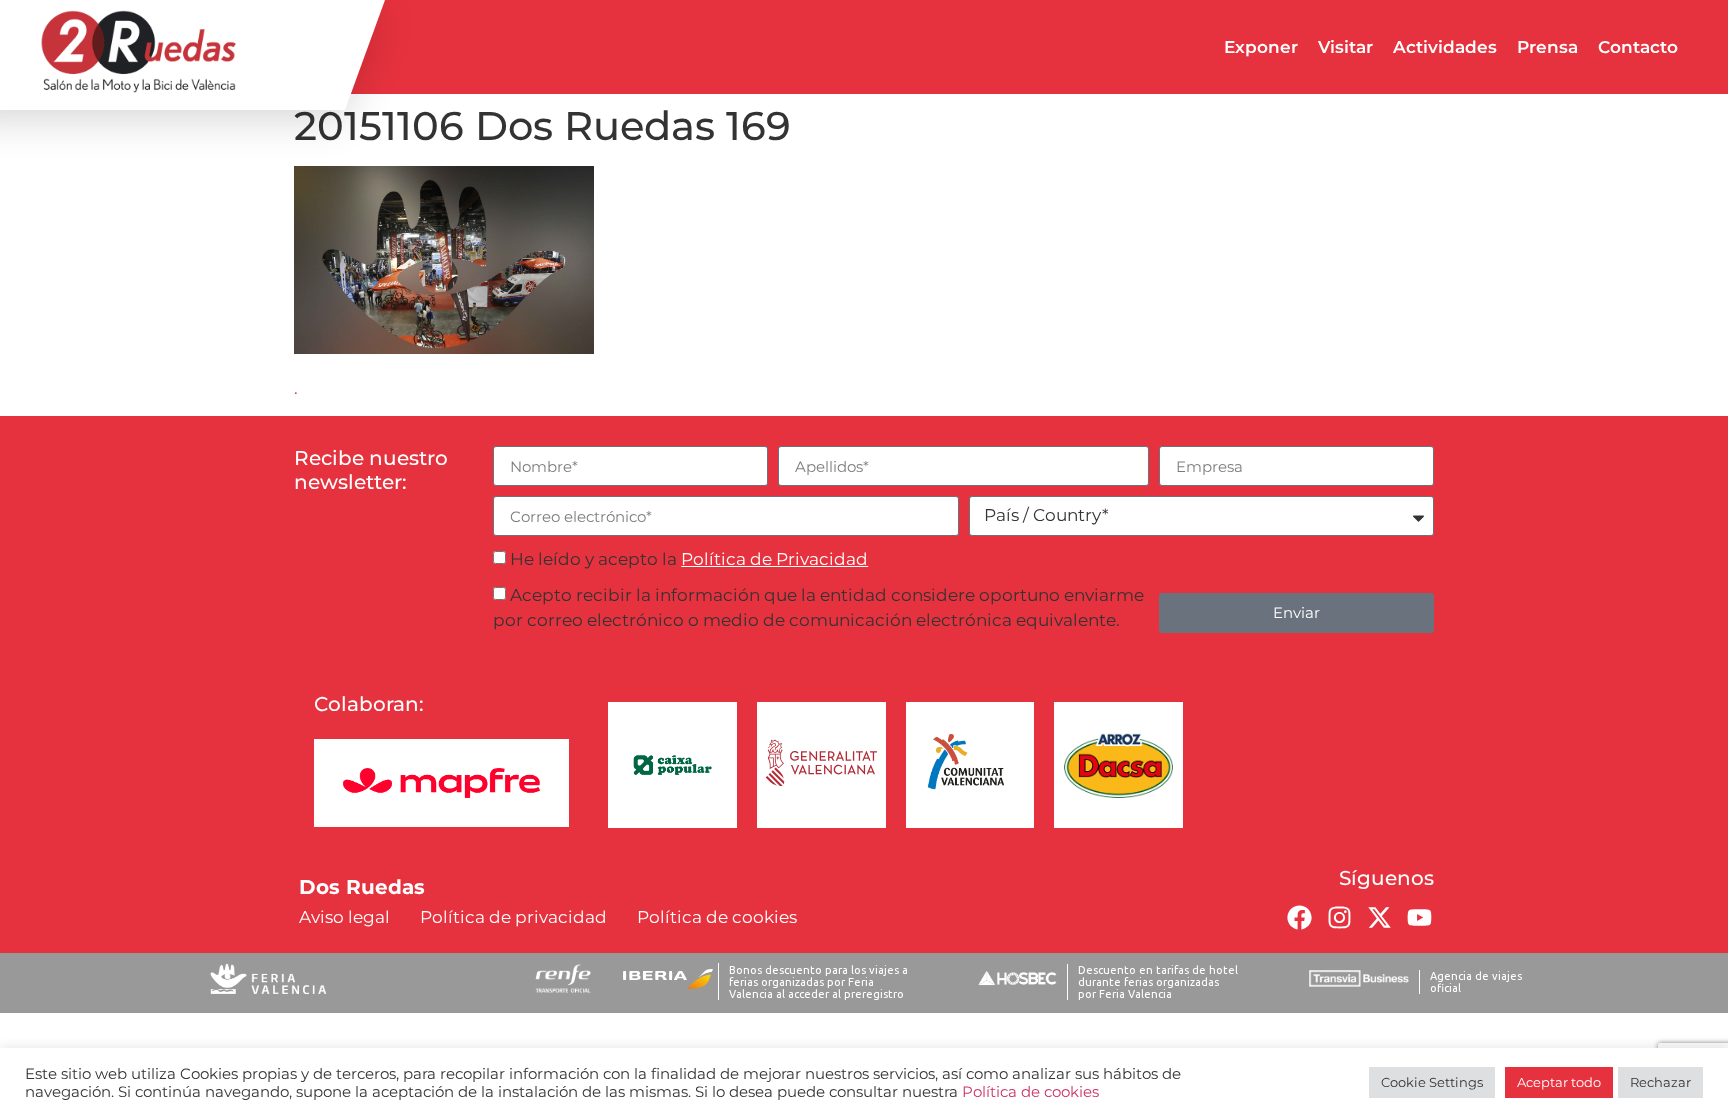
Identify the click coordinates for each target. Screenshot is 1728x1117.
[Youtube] (1419, 918)
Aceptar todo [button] (1559, 1082)
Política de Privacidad (774, 559)
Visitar (1345, 47)
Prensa (1547, 47)
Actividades (1445, 47)
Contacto (1638, 47)
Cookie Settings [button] (1432, 1082)
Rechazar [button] (1660, 1082)
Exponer (1261, 47)
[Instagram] (1339, 918)
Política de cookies (1030, 1092)
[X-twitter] (1379, 918)
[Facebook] (1299, 918)
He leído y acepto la (689, 559)
